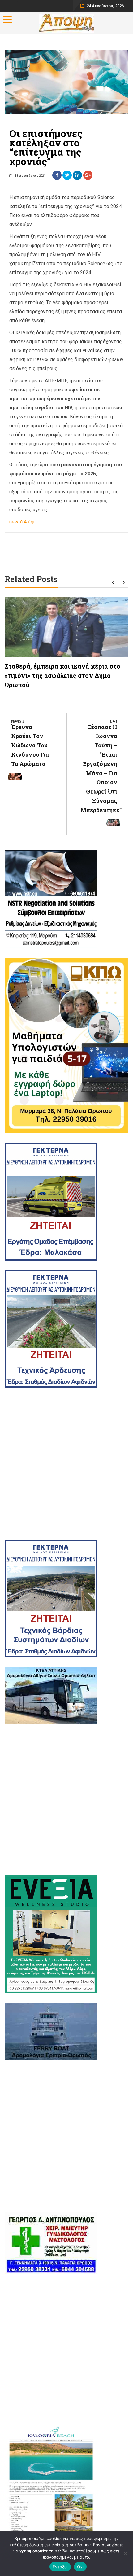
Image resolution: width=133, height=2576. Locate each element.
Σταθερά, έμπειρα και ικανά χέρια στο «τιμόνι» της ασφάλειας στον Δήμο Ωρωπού (63, 675)
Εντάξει (60, 2567)
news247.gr (22, 522)
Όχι (80, 2567)
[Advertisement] (66, 1464)
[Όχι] (125, 2553)
